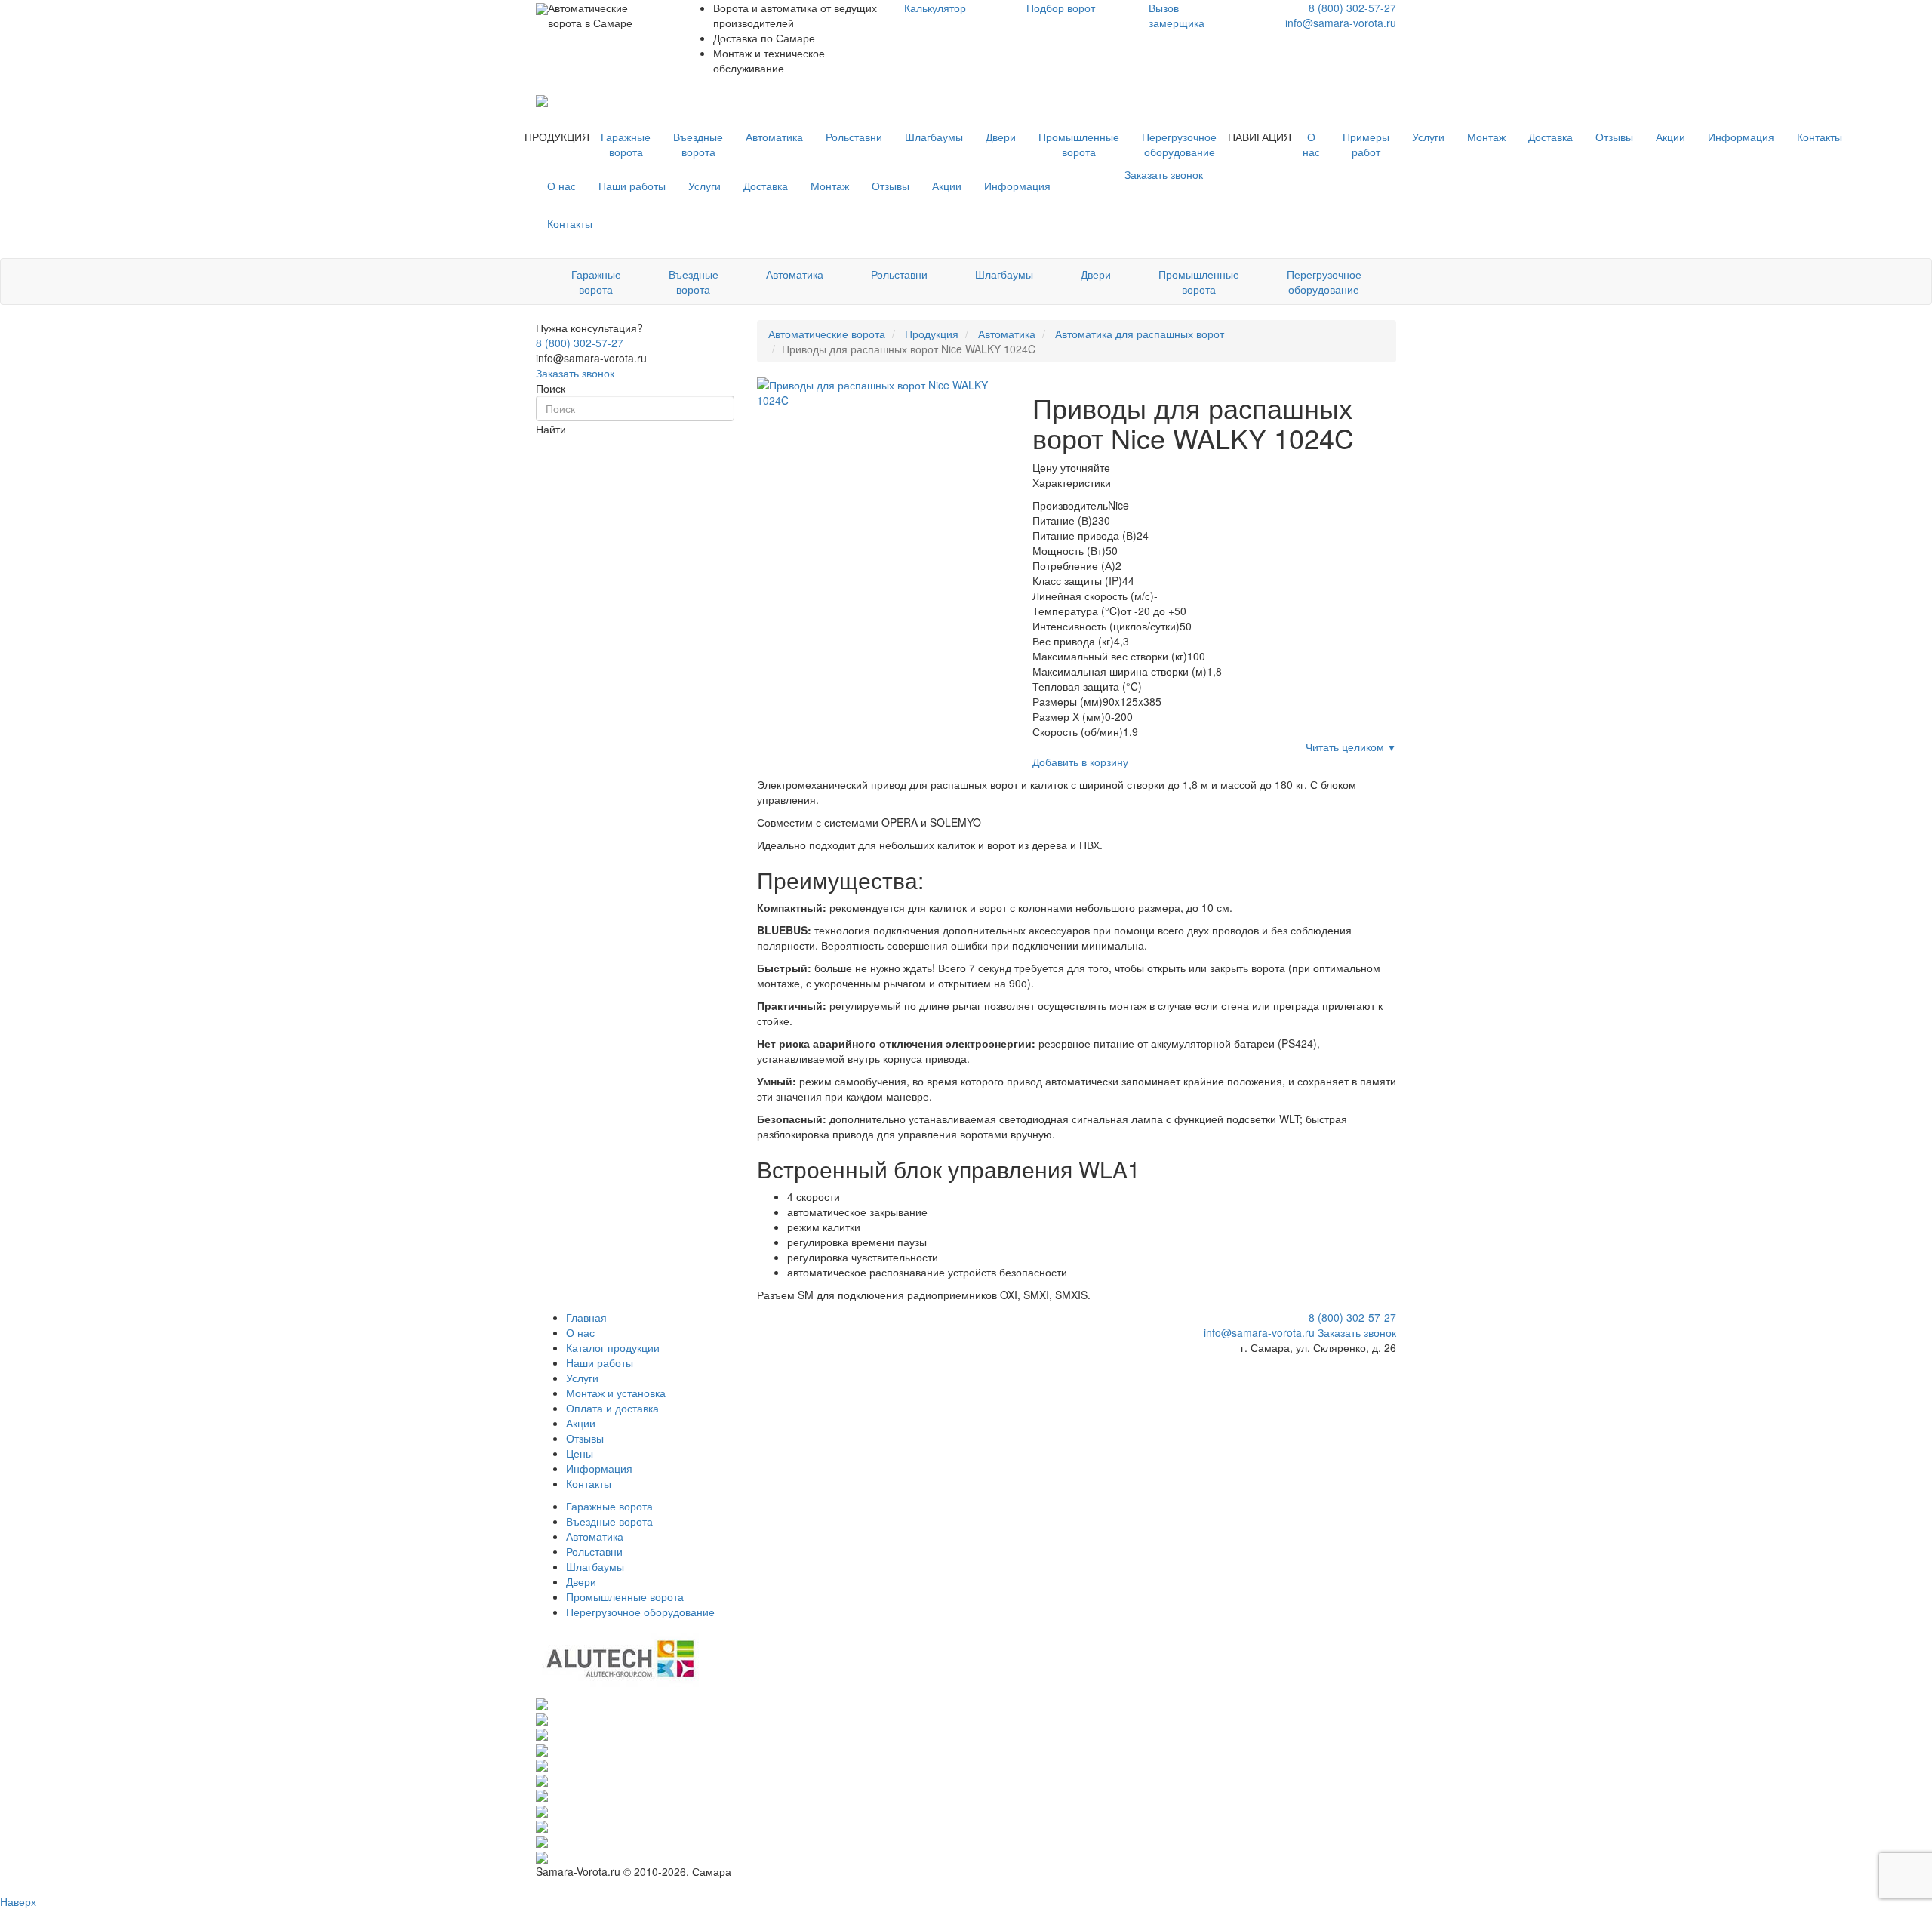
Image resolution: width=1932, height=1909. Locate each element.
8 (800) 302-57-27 (1352, 8)
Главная (586, 1317)
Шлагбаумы (934, 137)
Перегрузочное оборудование (1179, 144)
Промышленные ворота (1079, 144)
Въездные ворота (698, 144)
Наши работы (632, 186)
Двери (1001, 137)
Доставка (1551, 137)
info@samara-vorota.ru (1341, 23)
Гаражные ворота (626, 144)
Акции (1671, 137)
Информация (1741, 137)
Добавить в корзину (1080, 762)
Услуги (1428, 137)
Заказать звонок (575, 373)
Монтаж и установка (616, 1393)
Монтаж (1486, 137)
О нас (1311, 144)
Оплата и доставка (612, 1408)
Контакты (1820, 137)
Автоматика (774, 137)
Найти (551, 429)
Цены (580, 1453)
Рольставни (854, 137)
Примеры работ (1366, 144)
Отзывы (1614, 137)
